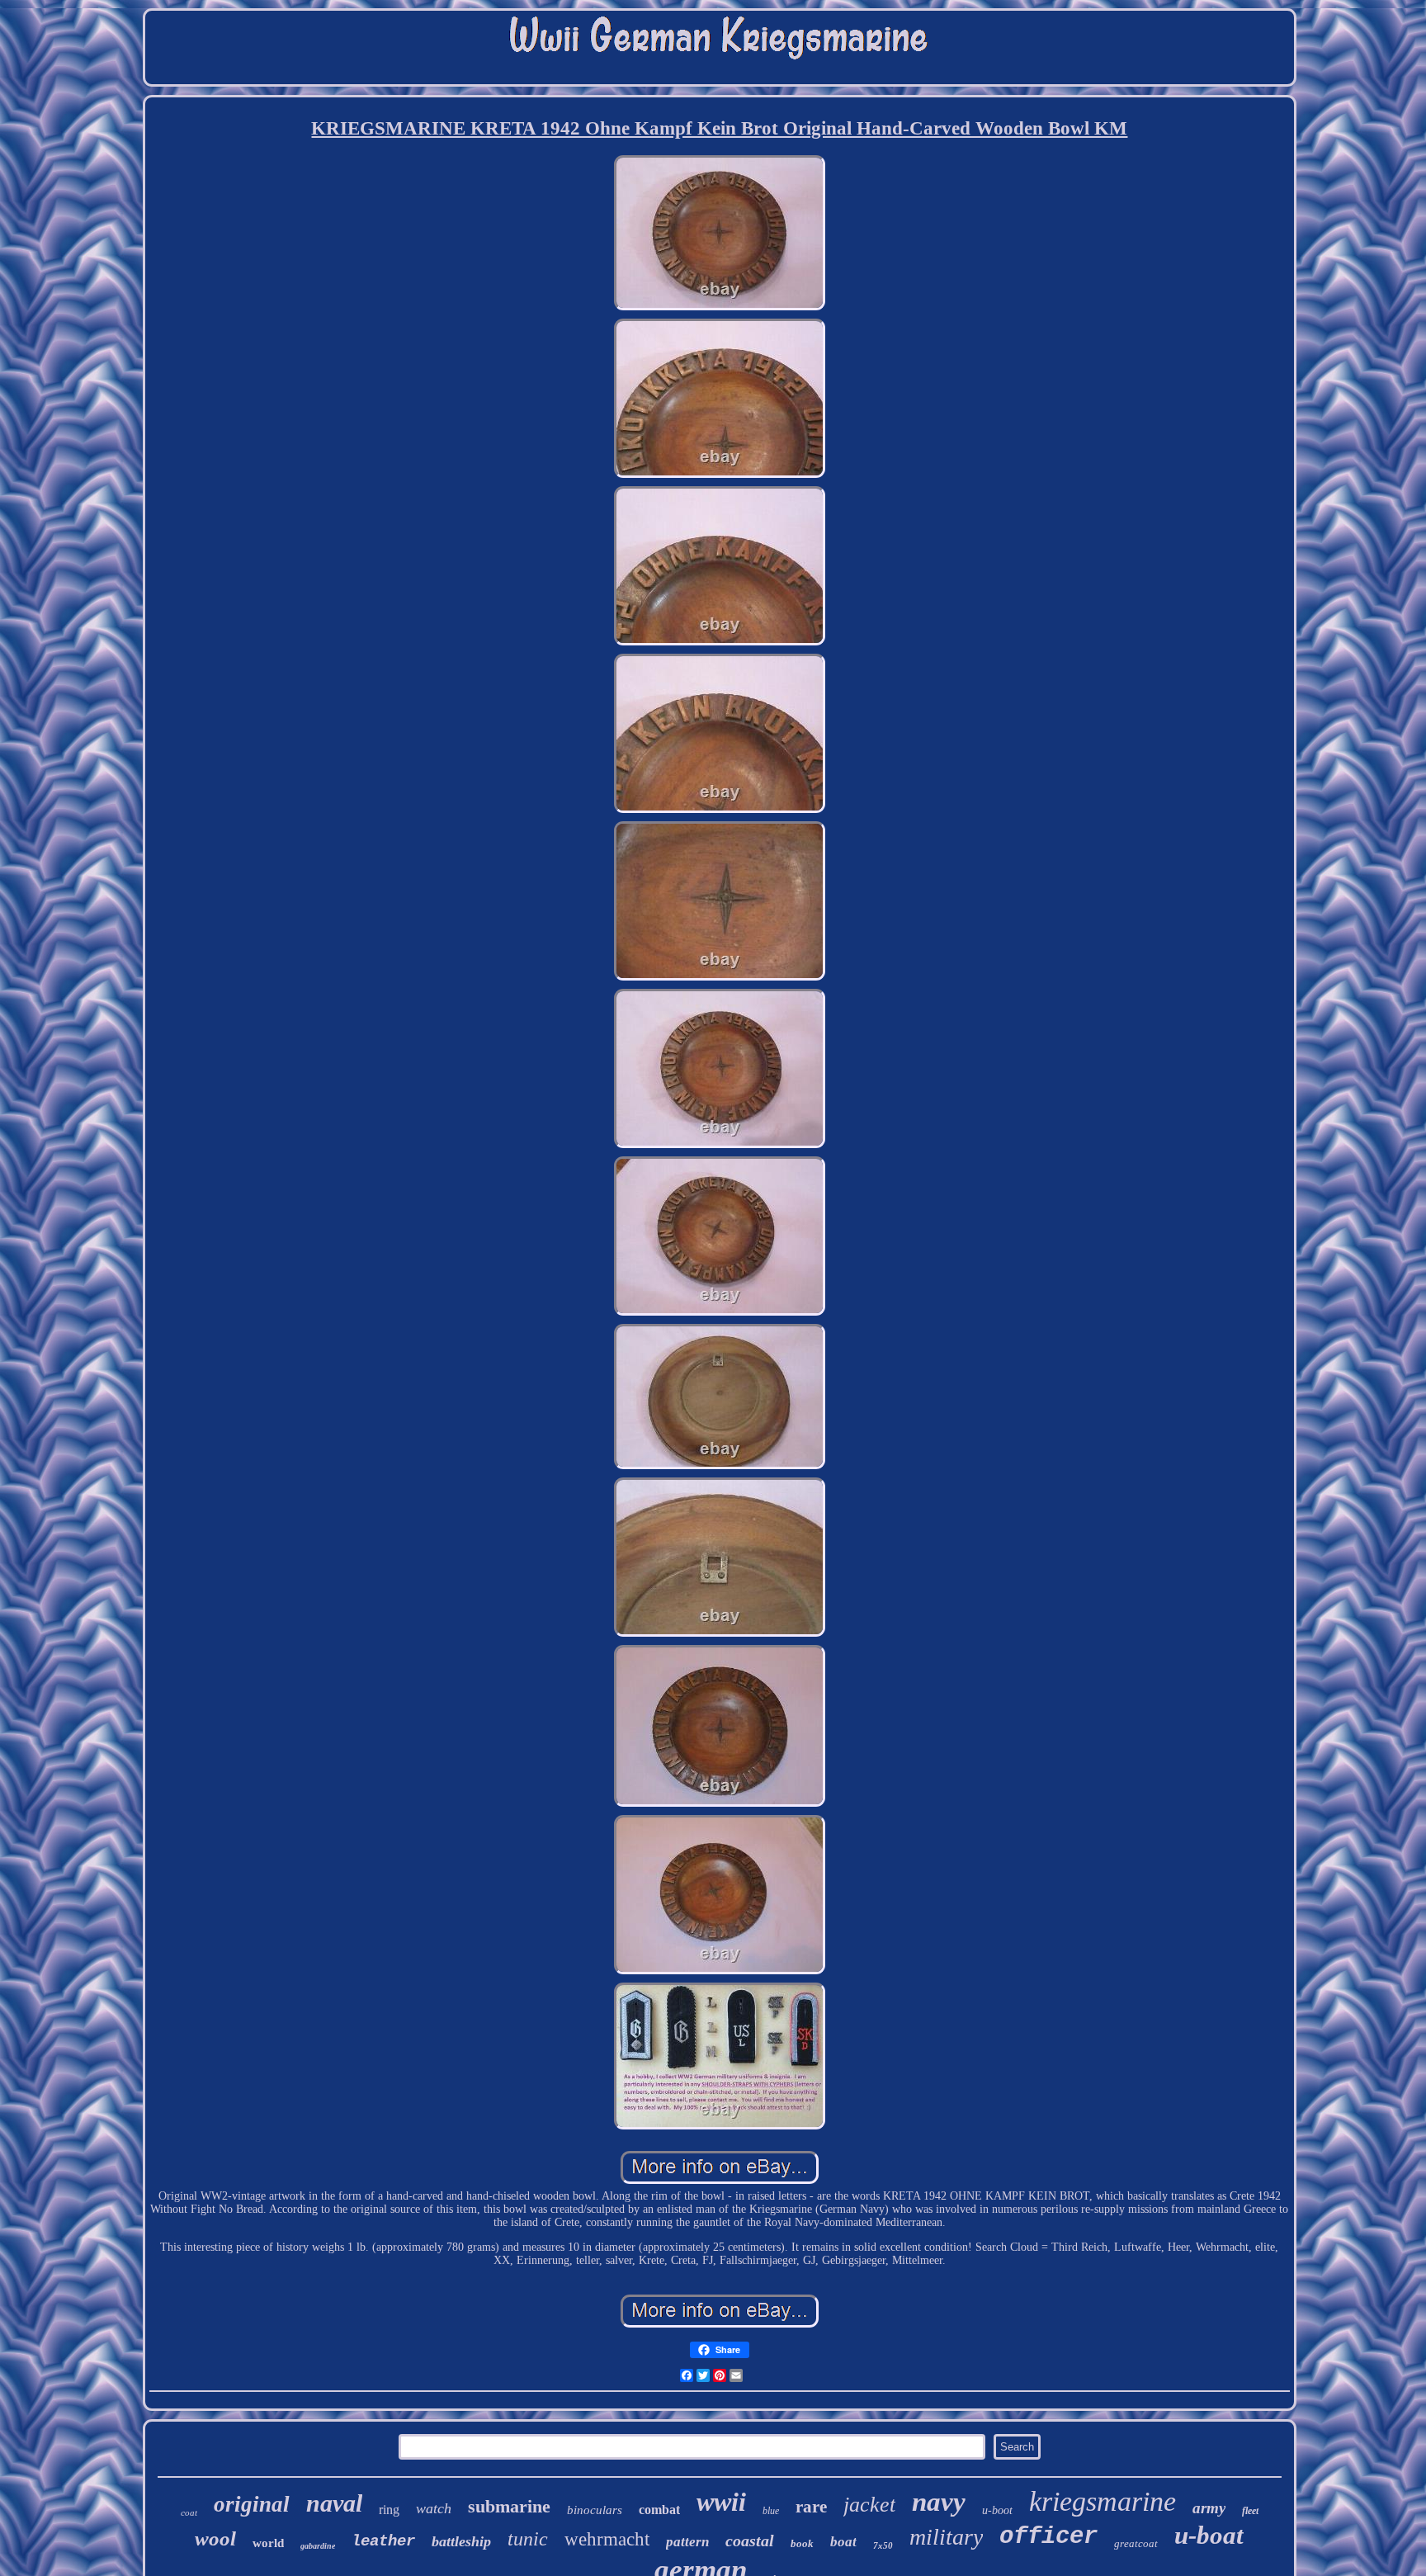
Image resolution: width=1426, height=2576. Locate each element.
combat (659, 2510)
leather (383, 2541)
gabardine (318, 2546)
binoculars (595, 2510)
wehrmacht (607, 2539)
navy (939, 2502)
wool (215, 2538)
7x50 (883, 2545)
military (946, 2537)
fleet (1250, 2511)
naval (334, 2503)
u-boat (1209, 2535)
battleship (461, 2541)
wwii (721, 2502)
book (802, 2543)
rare (811, 2507)
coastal (750, 2541)
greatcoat (1136, 2543)
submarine (509, 2506)
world (268, 2543)
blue (771, 2511)
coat (189, 2512)
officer (1048, 2537)
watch (434, 2508)
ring (389, 2510)
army (1209, 2508)
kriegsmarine (1103, 2501)
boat (843, 2542)
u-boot (997, 2510)
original (252, 2504)
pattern (687, 2542)
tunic (528, 2539)
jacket (869, 2505)
